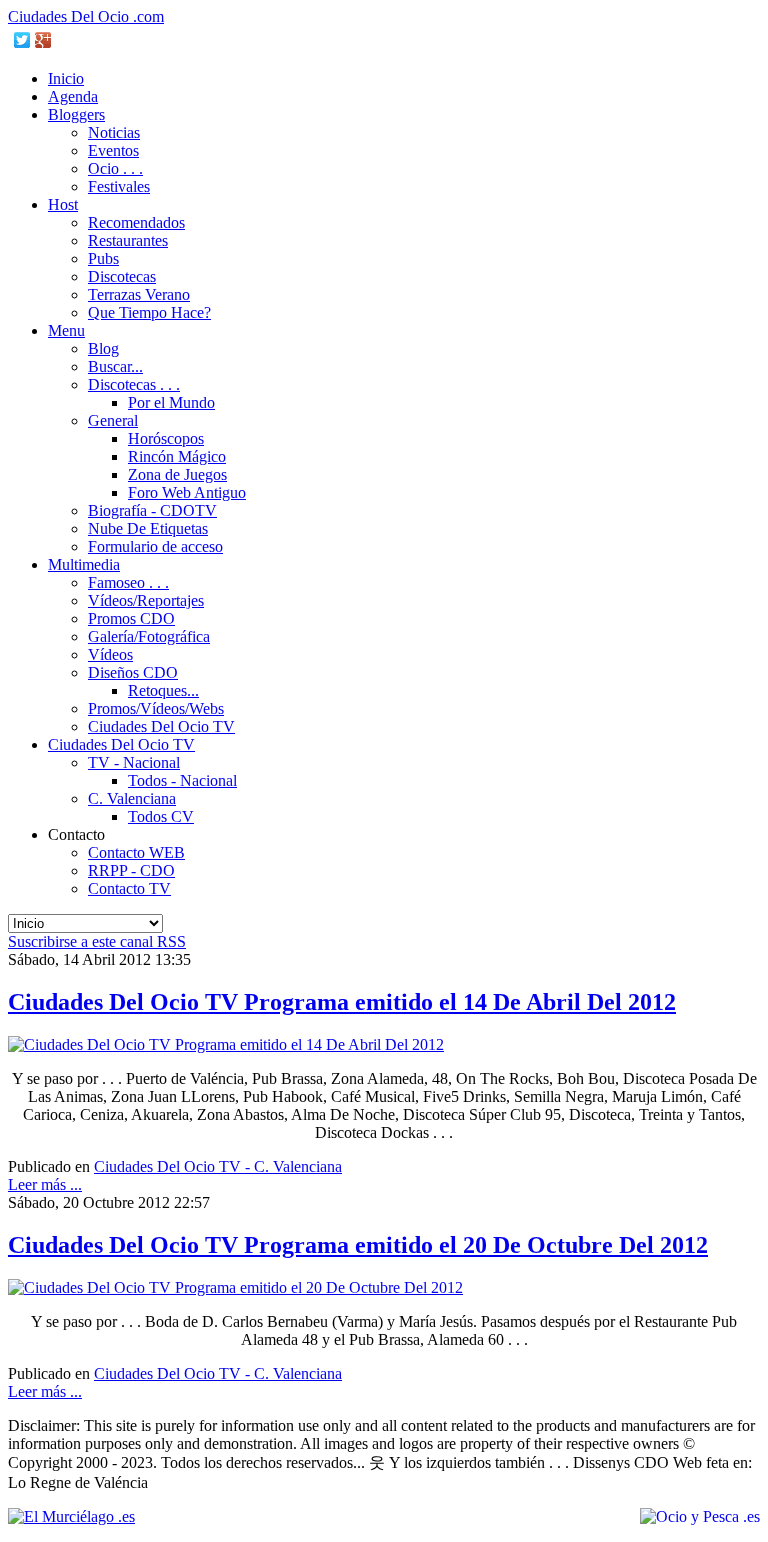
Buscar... (115, 366)
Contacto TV (129, 888)
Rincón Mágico (177, 456)
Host (63, 204)
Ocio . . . (115, 168)
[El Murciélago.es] (71, 1516)
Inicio (66, 78)
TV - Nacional (134, 762)
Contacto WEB (136, 852)
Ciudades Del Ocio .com (86, 16)
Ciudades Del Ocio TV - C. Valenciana (218, 1166)
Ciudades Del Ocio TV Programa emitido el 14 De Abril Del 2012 (342, 1002)
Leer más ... (45, 1184)
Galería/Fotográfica (149, 636)
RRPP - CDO (131, 870)
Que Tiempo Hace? (149, 312)
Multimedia (84, 564)
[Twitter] (22, 40)
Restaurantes (128, 240)
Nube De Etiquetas (148, 528)
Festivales (119, 186)
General (113, 420)
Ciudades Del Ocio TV (161, 726)
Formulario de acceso (155, 546)
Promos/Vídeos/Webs (156, 708)
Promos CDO (131, 618)
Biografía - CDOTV (152, 510)
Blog (103, 348)
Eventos (113, 150)
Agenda (73, 96)
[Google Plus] (43, 40)
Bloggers (76, 114)
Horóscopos (166, 438)
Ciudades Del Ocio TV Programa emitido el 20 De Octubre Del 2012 (358, 1245)
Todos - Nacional (182, 780)
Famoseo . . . (128, 582)
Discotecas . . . (134, 384)
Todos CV (161, 816)
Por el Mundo (171, 402)
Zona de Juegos (177, 474)
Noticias (114, 132)
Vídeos (110, 654)
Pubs (103, 258)
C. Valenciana (132, 798)
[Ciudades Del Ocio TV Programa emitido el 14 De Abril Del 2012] (226, 1044)
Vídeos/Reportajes (146, 600)
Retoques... (163, 690)
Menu (66, 330)
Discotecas (122, 276)
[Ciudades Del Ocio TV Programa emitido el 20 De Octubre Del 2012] (235, 1287)
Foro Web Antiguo (187, 492)
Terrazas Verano (139, 294)
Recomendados (136, 222)
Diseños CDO (133, 672)
